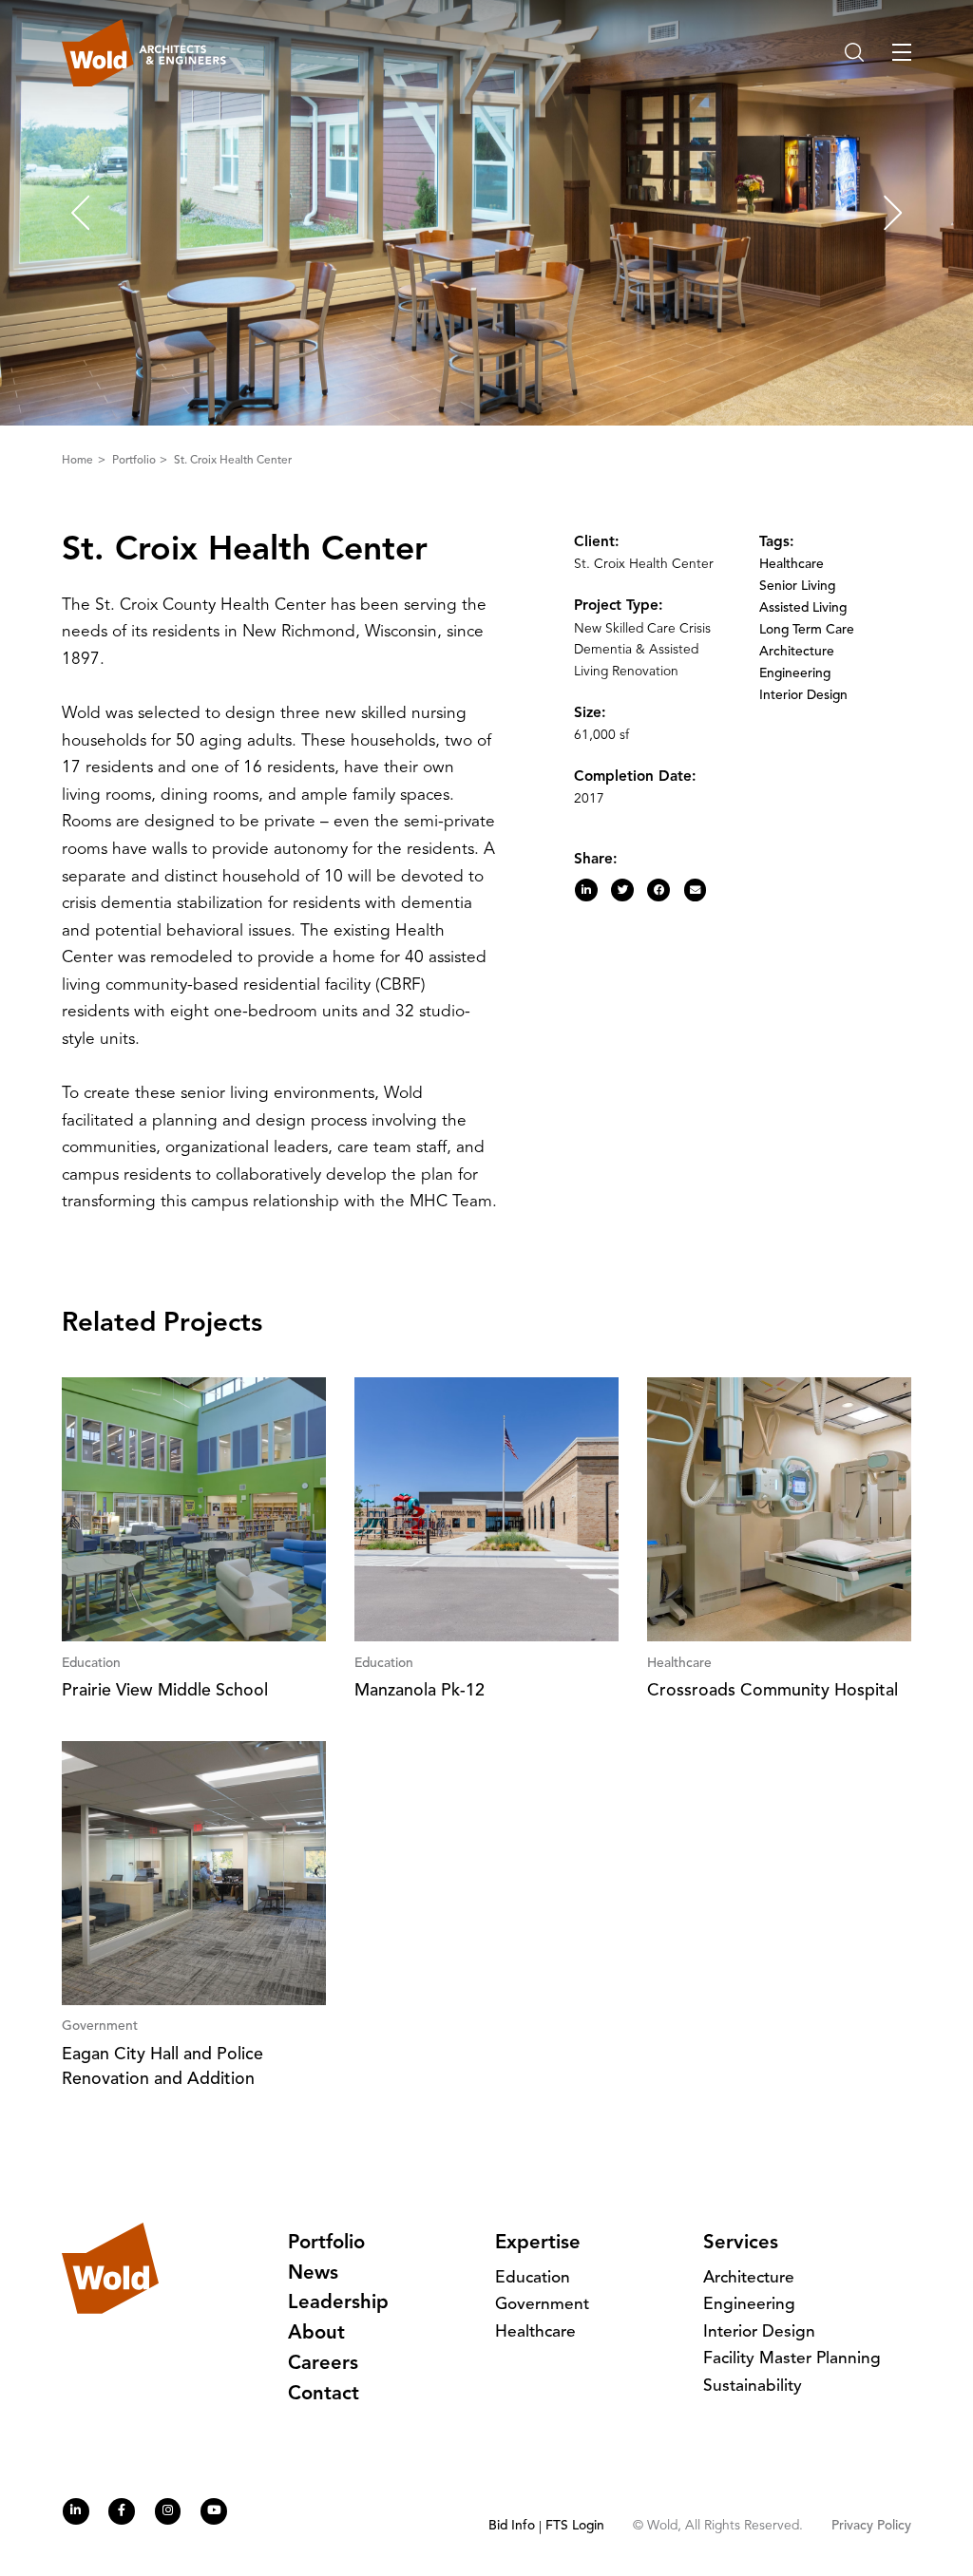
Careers (323, 2364)
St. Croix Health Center (233, 461)
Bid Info (512, 2526)
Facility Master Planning (792, 2359)
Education (533, 2278)
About (316, 2334)
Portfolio (135, 461)
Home (79, 461)
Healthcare (792, 565)
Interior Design (803, 696)
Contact (324, 2395)
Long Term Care (807, 630)
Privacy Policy (871, 2526)
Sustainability (753, 2387)
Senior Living (797, 587)
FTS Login (575, 2526)
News (313, 2274)
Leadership (338, 2303)
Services (741, 2244)
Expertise (538, 2244)
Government (542, 2305)
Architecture (797, 652)
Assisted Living (803, 608)
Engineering (795, 674)
